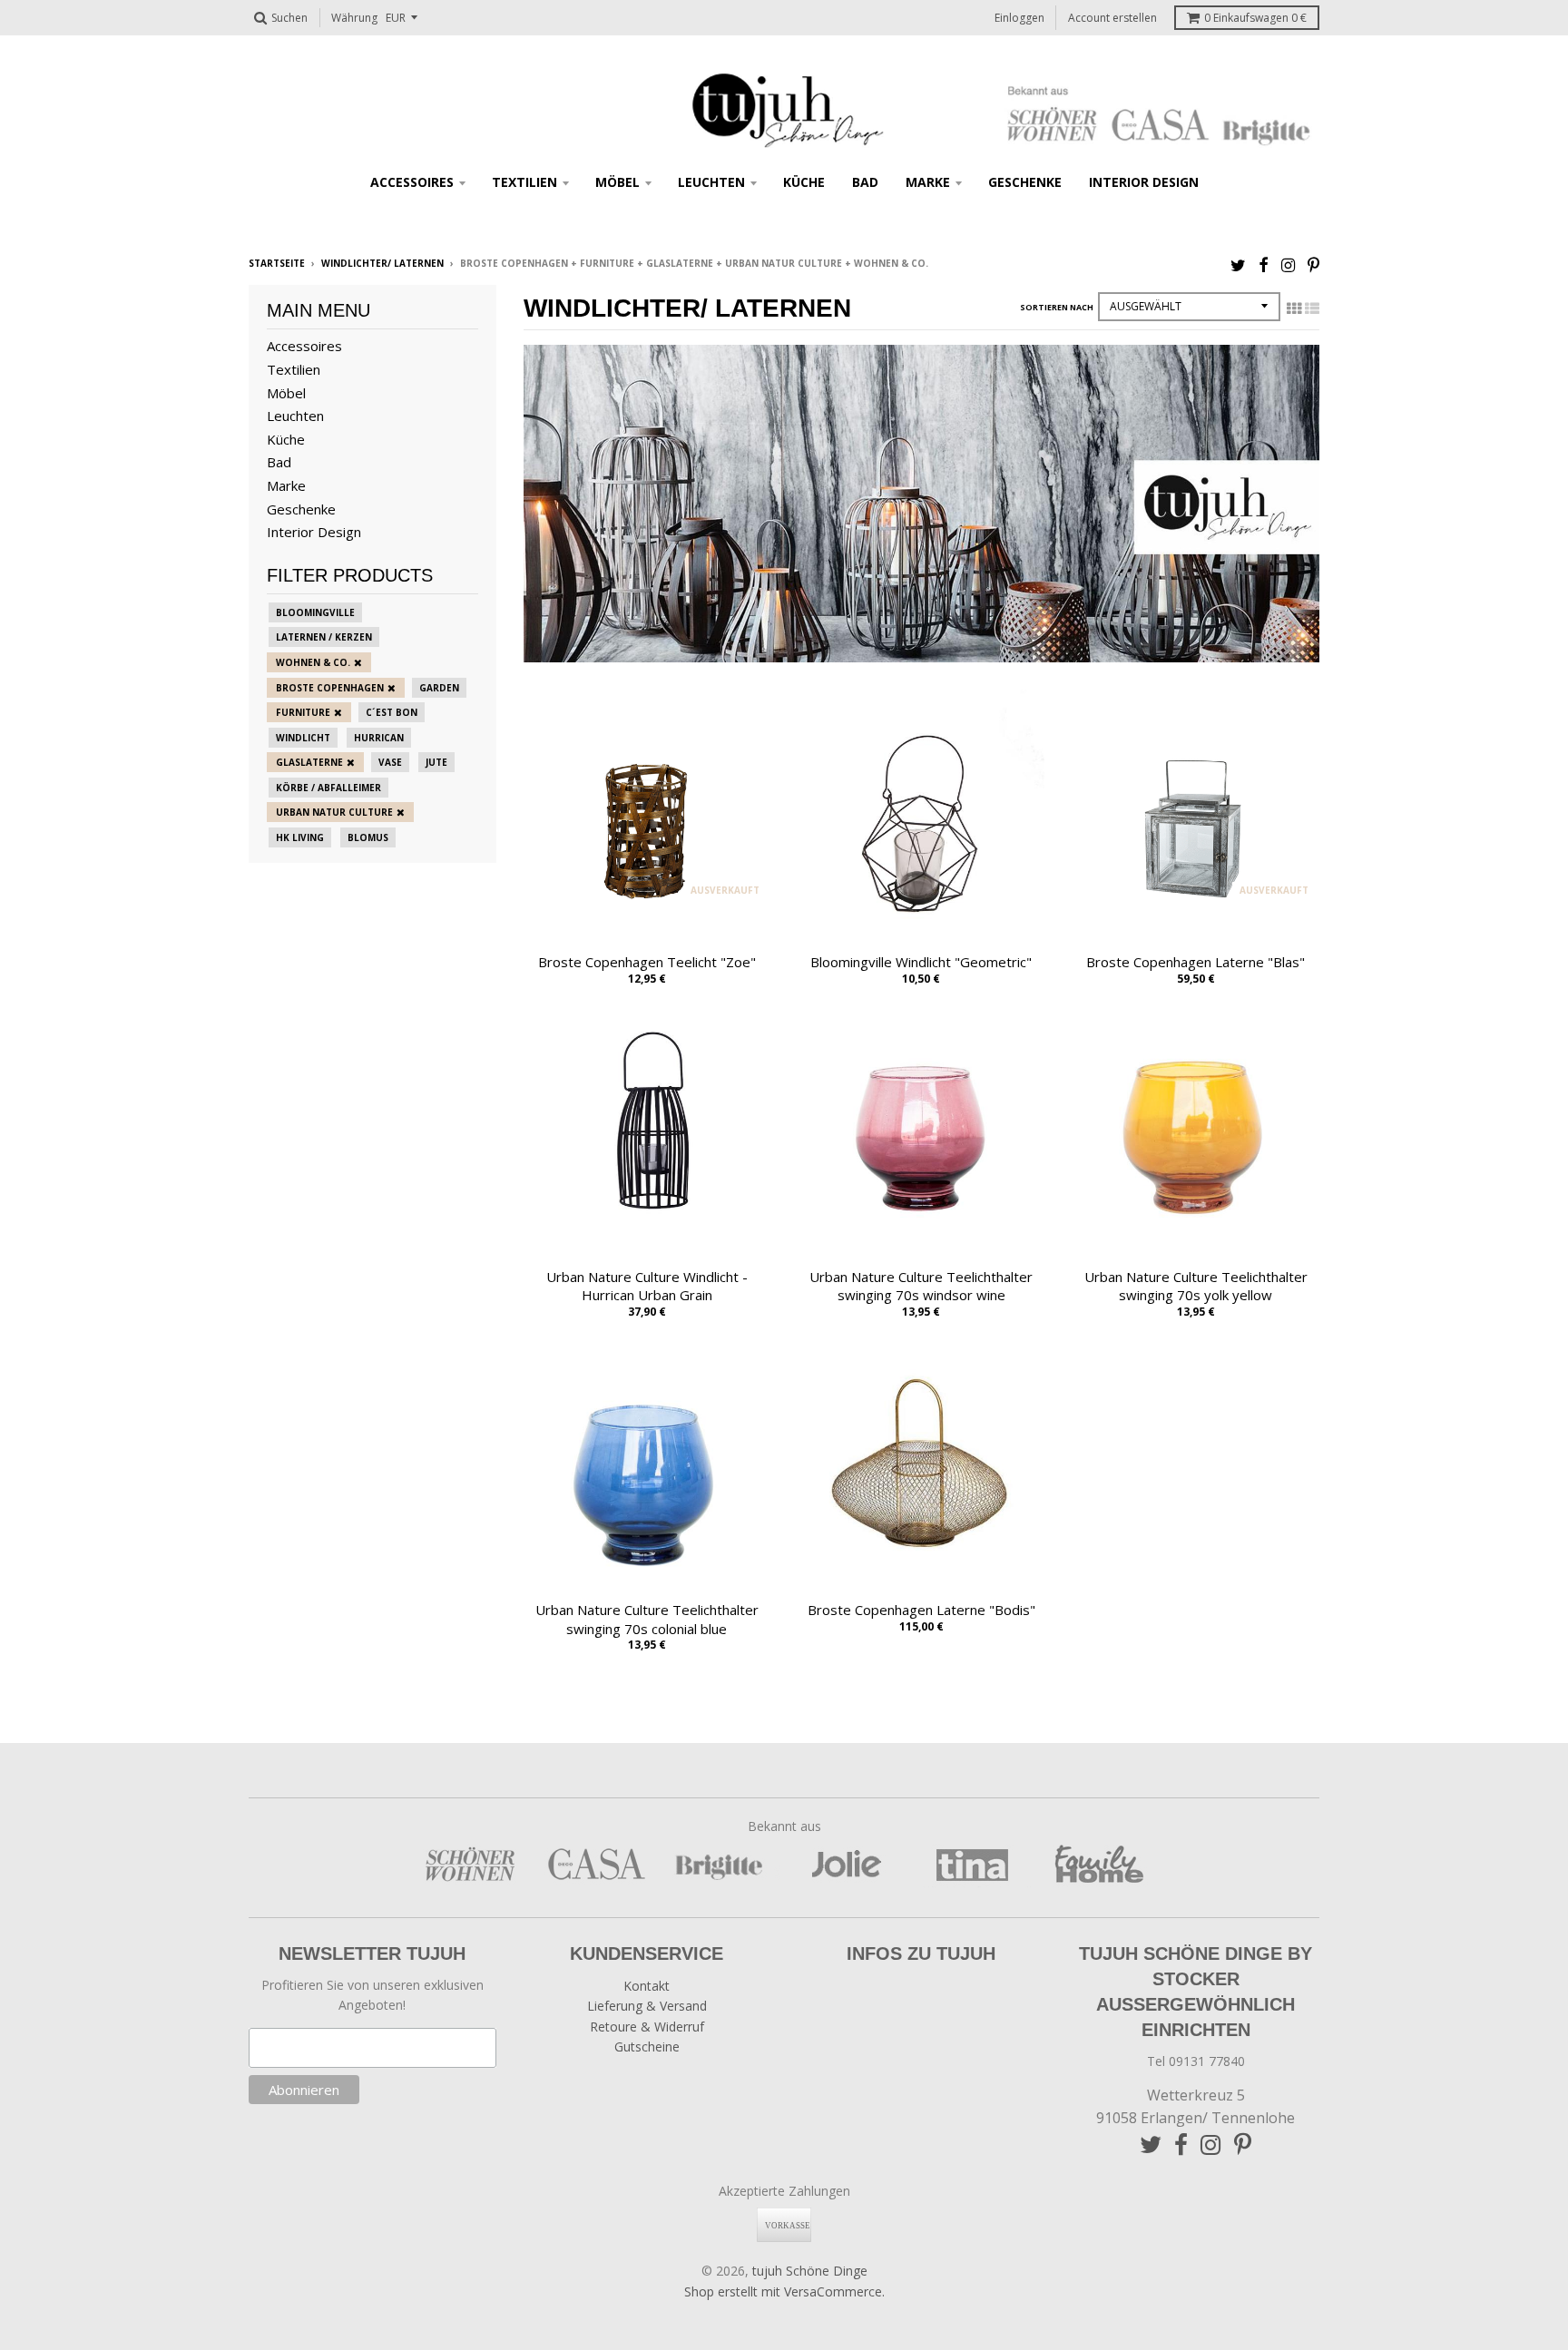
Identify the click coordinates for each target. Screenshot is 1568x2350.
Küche (804, 182)
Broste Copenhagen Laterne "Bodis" (921, 1610)
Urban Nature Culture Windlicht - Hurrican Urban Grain (647, 1286)
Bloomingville (315, 612)
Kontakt (647, 1986)
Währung (354, 18)
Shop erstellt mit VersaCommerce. (784, 2291)
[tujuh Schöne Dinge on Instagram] (1288, 264)
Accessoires (412, 182)
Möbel (617, 182)
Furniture (303, 712)
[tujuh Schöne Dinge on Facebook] (1264, 264)
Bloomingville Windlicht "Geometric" (921, 962)
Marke (928, 182)
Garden (439, 688)
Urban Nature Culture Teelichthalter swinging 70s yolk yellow (1196, 1286)
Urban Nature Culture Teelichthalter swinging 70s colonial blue (647, 1619)
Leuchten (711, 182)
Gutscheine (647, 2046)
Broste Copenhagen (330, 688)
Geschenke (1025, 182)
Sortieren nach (1057, 307)
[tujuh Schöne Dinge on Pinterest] (1313, 264)
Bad (865, 182)
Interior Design (1144, 182)
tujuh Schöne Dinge (810, 2271)
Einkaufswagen (1255, 18)
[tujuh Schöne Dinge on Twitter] (1238, 264)
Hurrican (379, 738)
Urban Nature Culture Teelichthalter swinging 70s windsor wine (921, 1286)
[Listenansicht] (1312, 308)
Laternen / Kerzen (324, 637)
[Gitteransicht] (1294, 308)
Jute (436, 762)
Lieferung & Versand (647, 2006)
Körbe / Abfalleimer (328, 788)
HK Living (300, 837)
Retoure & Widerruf (647, 2027)
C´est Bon (392, 712)
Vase (390, 762)
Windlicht (303, 738)
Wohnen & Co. (313, 662)
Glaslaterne (309, 762)
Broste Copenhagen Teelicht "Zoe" (647, 962)
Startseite (277, 263)
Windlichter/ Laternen (382, 263)
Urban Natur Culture (334, 812)
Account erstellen (1112, 18)
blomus (368, 837)
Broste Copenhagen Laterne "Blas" (1196, 962)
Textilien (524, 182)
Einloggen (1019, 18)
